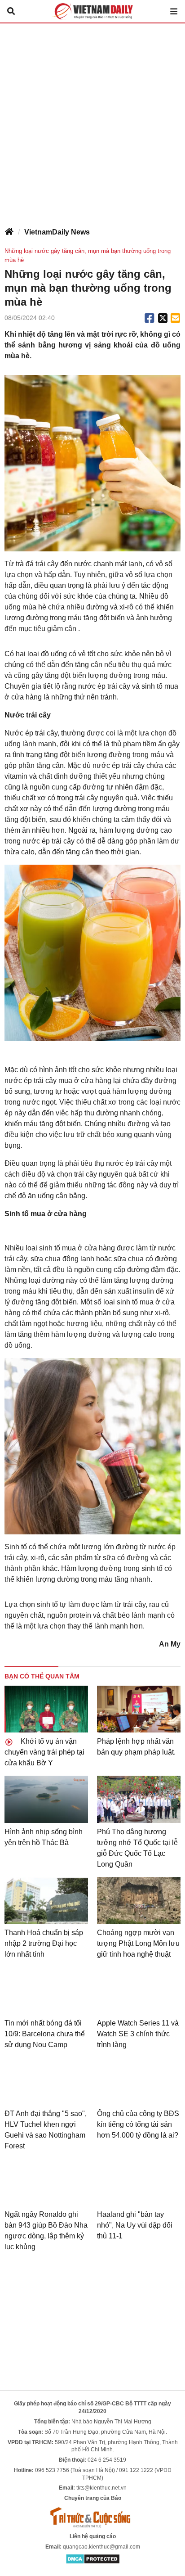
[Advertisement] (92, 121)
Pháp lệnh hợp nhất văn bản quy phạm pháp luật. (136, 1747)
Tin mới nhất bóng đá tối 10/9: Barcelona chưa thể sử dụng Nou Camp (45, 2034)
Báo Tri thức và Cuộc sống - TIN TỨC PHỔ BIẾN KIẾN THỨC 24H (92, 11)
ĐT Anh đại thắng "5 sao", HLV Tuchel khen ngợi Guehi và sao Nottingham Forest (46, 2130)
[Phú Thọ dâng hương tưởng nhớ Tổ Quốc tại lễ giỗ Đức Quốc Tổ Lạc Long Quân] (139, 1799)
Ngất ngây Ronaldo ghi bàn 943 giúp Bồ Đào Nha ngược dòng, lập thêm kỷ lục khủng (46, 2231)
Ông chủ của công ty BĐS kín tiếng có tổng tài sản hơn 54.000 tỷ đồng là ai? (138, 2124)
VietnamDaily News (57, 232)
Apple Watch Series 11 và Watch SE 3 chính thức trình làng (138, 2034)
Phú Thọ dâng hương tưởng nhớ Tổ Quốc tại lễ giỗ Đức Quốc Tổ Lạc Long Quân (137, 1848)
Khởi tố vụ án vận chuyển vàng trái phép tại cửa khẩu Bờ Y (44, 1752)
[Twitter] (163, 318)
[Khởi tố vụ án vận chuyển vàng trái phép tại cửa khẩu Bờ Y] (46, 1709)
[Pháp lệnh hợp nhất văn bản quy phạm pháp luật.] (139, 1709)
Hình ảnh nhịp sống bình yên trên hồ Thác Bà (44, 1837)
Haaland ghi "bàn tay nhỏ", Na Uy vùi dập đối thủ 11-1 (135, 2225)
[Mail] (175, 318)
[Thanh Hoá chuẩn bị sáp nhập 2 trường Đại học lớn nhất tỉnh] (46, 1901)
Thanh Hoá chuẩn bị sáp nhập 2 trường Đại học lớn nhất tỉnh (44, 1943)
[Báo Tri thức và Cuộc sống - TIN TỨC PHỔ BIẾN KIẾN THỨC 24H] (92, 2517)
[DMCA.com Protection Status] (93, 2558)
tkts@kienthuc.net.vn (101, 2488)
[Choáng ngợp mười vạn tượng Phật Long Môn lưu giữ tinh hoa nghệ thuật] (139, 1901)
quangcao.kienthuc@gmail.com (101, 2547)
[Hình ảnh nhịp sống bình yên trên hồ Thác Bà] (46, 1799)
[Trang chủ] (9, 232)
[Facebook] (150, 318)
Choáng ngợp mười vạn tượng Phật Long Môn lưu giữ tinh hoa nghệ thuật (138, 1943)
